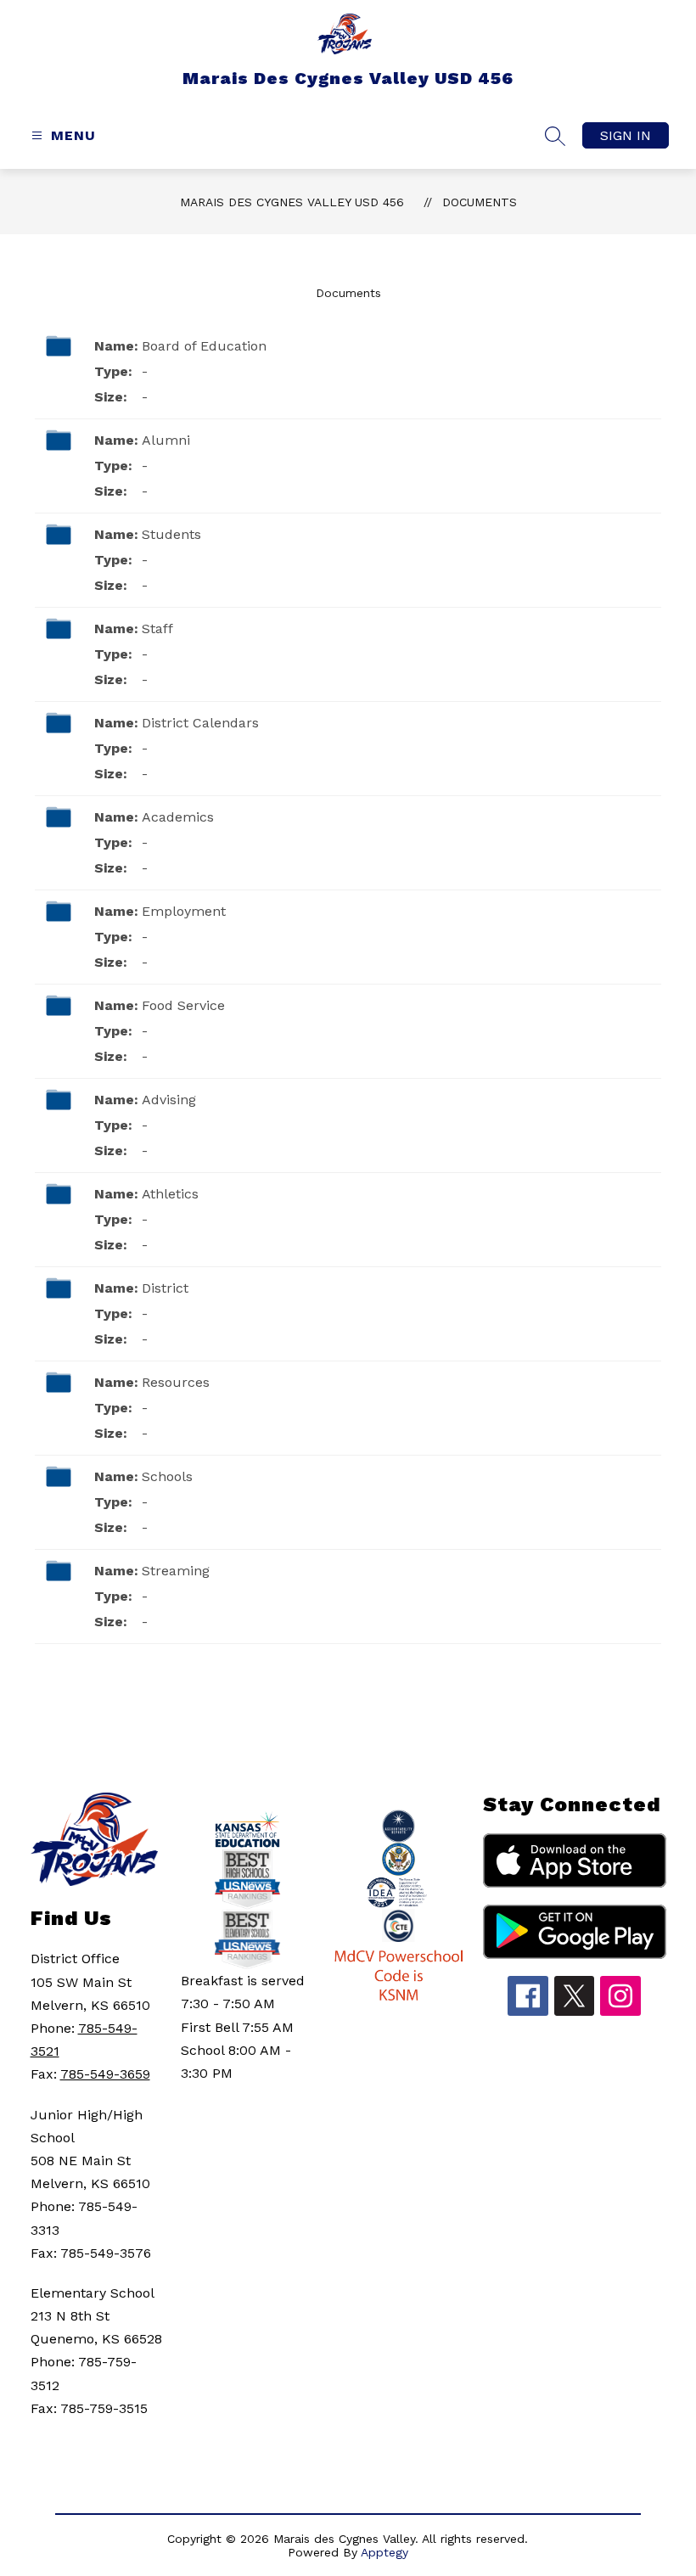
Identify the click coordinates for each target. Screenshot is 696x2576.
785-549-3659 (105, 2074)
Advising (169, 1100)
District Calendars (200, 723)
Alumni (166, 440)
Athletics (170, 1194)
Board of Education (204, 346)
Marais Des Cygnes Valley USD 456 (292, 202)
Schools (167, 1476)
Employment (184, 911)
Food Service (183, 1005)
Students (171, 534)
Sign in (626, 135)
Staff (157, 629)
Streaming (176, 1571)
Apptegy (384, 2552)
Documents (480, 202)
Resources (176, 1382)
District (165, 1288)
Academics (178, 817)
